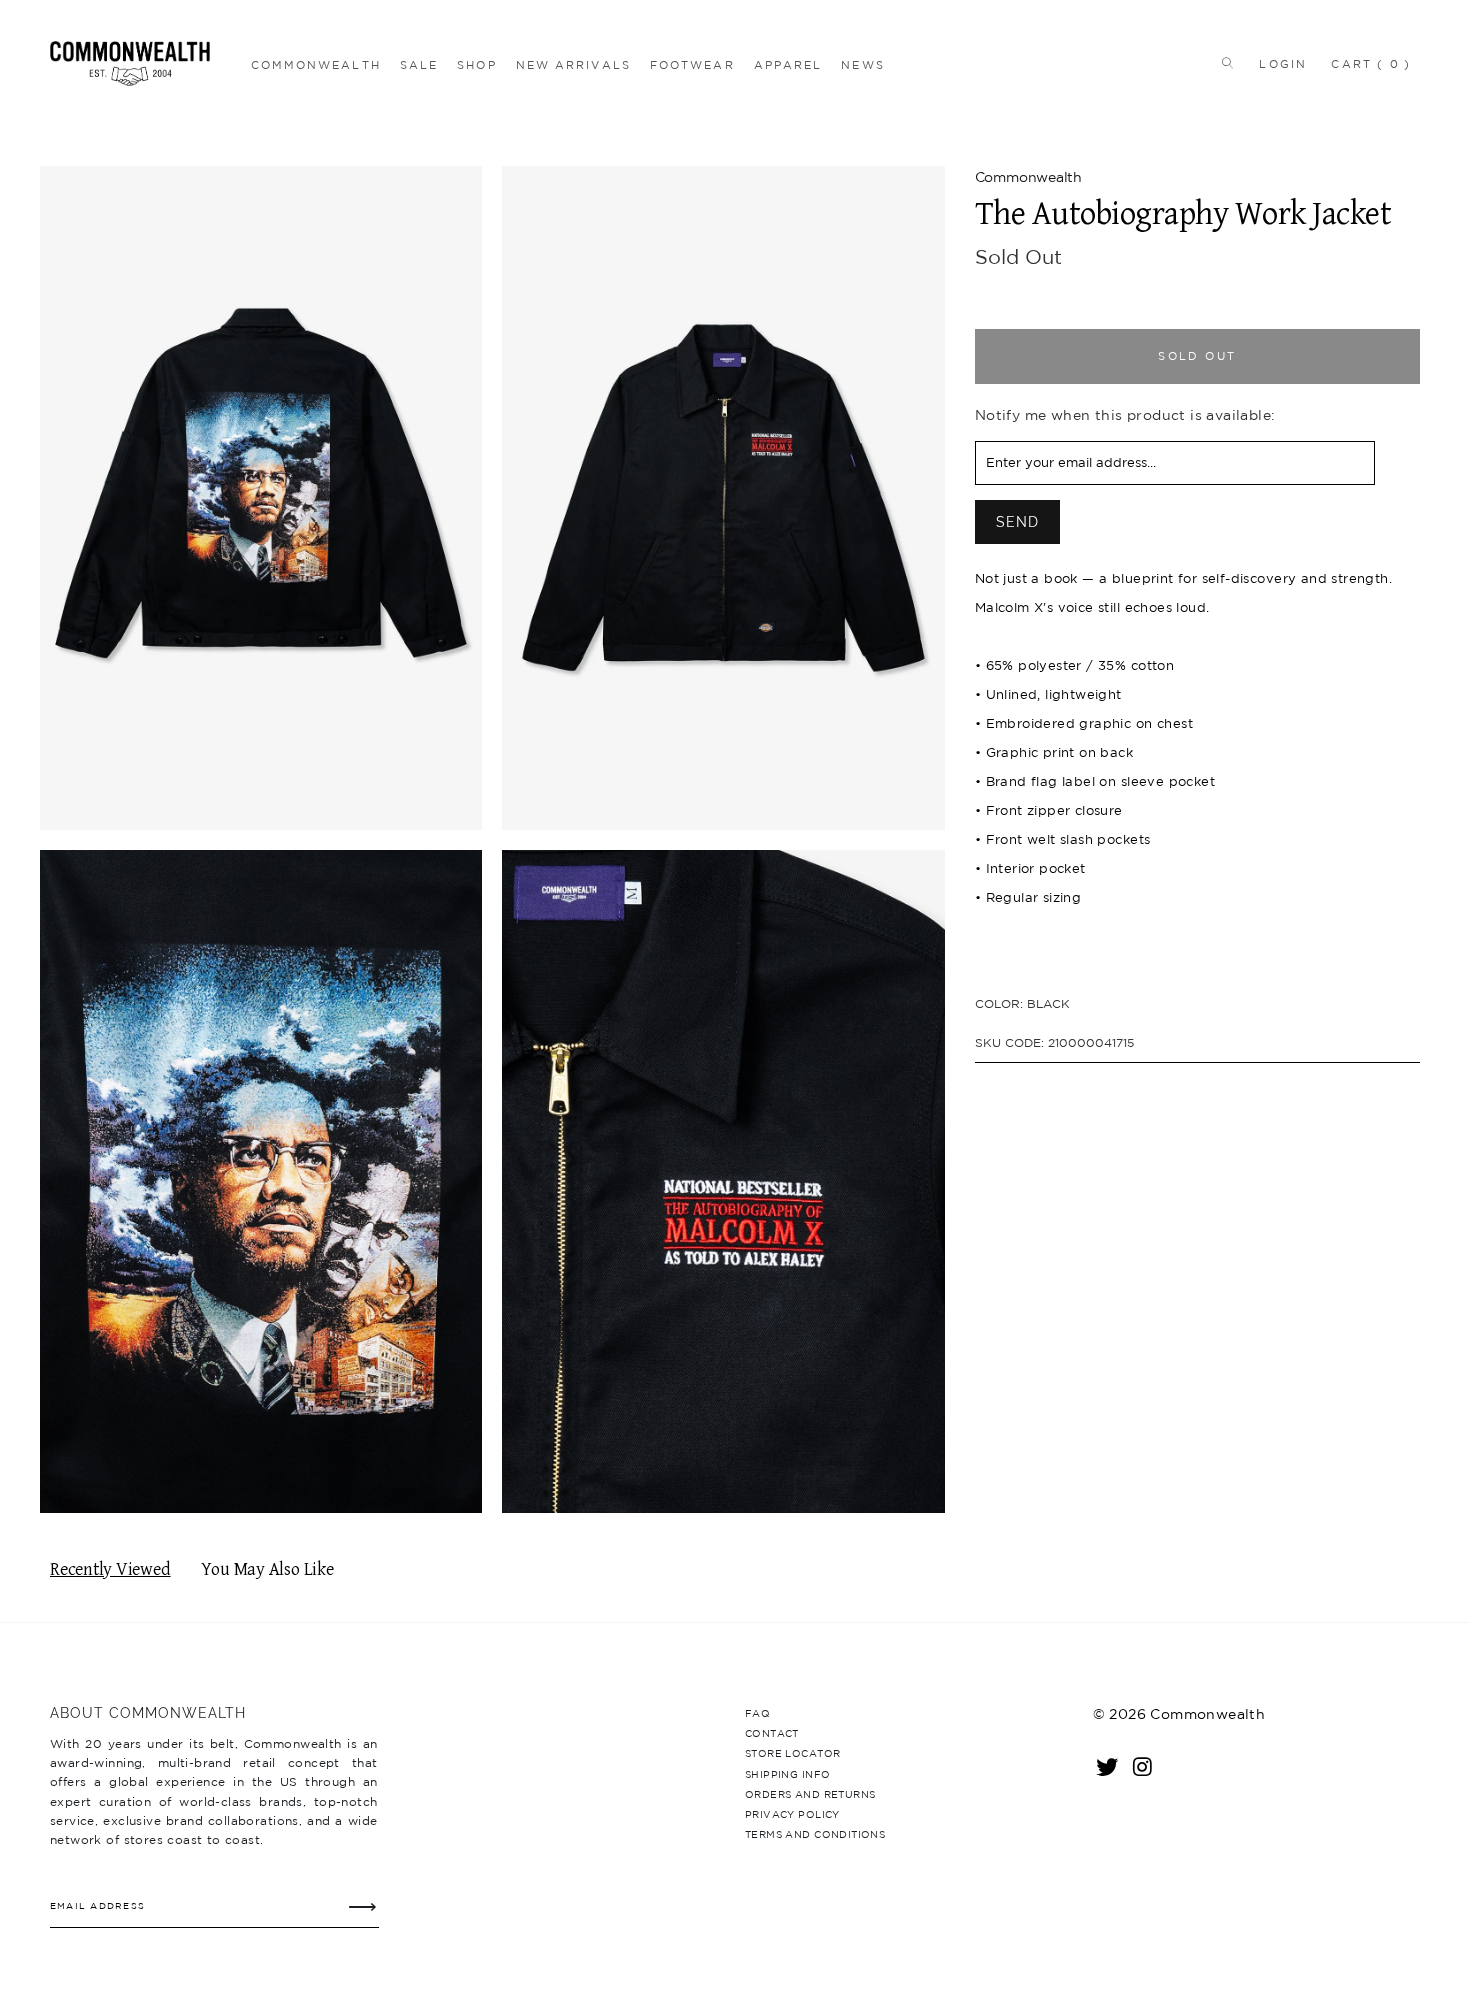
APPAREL (788, 65)
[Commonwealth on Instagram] (1144, 1766)
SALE (419, 65)
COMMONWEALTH (316, 65)
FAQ (757, 1713)
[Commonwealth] (145, 63)
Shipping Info (787, 1774)
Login (1283, 64)
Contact (772, 1733)
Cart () (1370, 64)
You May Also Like (267, 1569)
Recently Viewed (110, 1569)
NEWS (862, 65)
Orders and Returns (810, 1794)
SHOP (476, 65)
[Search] (1223, 64)
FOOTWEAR (692, 65)
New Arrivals (573, 65)
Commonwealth (1028, 177)
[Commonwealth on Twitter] (1108, 1766)
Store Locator (792, 1753)
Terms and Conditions (815, 1834)
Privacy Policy (792, 1814)
